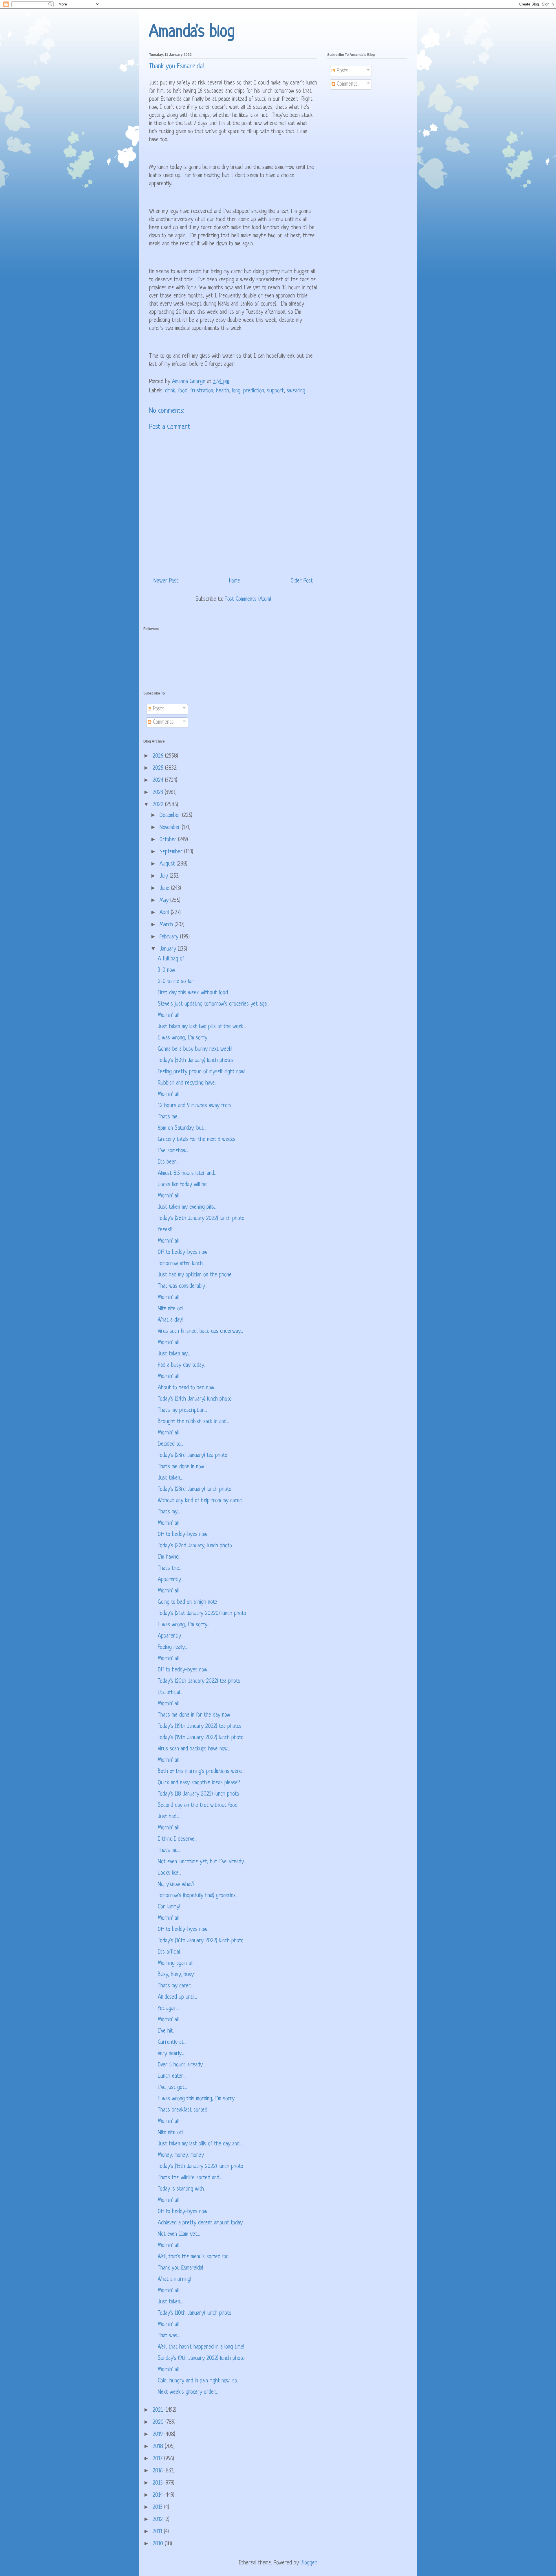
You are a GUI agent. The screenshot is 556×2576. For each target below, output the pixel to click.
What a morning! (174, 2280)
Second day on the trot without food (198, 1806)
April (165, 913)
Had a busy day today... (182, 1365)
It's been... (169, 1162)
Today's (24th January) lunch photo (195, 1399)
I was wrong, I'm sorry (183, 1038)
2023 (159, 793)
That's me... (169, 1117)
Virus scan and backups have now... (194, 1749)
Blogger (308, 2563)
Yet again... (169, 2009)
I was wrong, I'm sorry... (184, 1625)
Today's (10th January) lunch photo (195, 2313)
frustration (202, 391)
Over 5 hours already (180, 2065)
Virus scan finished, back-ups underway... (200, 1332)
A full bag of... (172, 959)
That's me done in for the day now (194, 1715)
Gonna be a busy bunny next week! (195, 1049)
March (167, 925)
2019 (159, 2435)
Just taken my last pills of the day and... (200, 2144)
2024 (159, 781)
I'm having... (170, 1557)
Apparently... (171, 1580)
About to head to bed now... (187, 1388)
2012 (159, 2520)
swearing (296, 391)
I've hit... (167, 2031)
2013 (158, 2508)
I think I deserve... (178, 1839)
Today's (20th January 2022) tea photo (199, 1681)
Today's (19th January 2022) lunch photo (201, 1738)
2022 (159, 805)
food (183, 391)
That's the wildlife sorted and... (190, 2178)
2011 (158, 2532)
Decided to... (170, 1444)
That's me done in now (181, 1467)
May (165, 901)
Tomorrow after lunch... (182, 1264)
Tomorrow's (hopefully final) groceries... (198, 1896)
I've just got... (172, 2088)
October (169, 840)
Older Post (302, 581)
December (171, 816)
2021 (159, 2410)
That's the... (170, 1569)
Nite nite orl (170, 1309)
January (169, 949)
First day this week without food (193, 993)
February (170, 937)
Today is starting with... (182, 2189)
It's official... (170, 1693)
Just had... (168, 1817)
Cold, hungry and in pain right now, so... (199, 2381)
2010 (159, 2544)
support (275, 391)
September (172, 852)
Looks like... (169, 1873)
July (165, 876)
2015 (159, 2483)
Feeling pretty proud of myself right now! (202, 1072)
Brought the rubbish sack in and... (193, 1422)
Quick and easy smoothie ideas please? (199, 1783)
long (236, 391)
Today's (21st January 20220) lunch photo (202, 1614)
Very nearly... (171, 2054)
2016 (159, 2471)
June (165, 889)
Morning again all (175, 1964)
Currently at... (172, 2043)
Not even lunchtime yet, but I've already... (202, 1862)
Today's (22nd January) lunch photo (195, 1546)
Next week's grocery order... (188, 2392)
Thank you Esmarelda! (180, 2268)
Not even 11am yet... (179, 2234)
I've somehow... (173, 1151)
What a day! (170, 1320)
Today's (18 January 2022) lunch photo (199, 1794)
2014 (159, 2495)
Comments (346, 84)
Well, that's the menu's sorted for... (194, 2257)
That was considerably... (183, 1286)
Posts (342, 71)
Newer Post (166, 581)
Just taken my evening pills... (187, 1207)
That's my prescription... (182, 1411)
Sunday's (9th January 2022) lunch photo (201, 2359)
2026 (159, 756)
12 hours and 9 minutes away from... (196, 1106)
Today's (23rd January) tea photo (193, 1456)
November (171, 828)
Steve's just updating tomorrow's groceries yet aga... (214, 1004)
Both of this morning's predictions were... (201, 1772)
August (168, 864)
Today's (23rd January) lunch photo (195, 1490)
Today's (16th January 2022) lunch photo (201, 1941)
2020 (159, 2422)
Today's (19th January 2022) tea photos (200, 1727)
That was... (169, 2336)
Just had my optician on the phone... (196, 1275)
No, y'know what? (176, 1885)
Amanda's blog (192, 32)
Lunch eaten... (172, 2076)
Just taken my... (174, 1354)
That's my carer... (175, 1986)
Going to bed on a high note (188, 1602)
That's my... (169, 1512)
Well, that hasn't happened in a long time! (201, 2347)
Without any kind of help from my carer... (201, 1501)
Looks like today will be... (184, 1185)
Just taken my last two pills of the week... (202, 1027)
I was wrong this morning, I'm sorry (196, 2099)
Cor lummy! (169, 1907)
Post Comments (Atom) (248, 599)
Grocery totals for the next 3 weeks (197, 1140)
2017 (158, 2459)
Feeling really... (172, 1648)
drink (170, 391)
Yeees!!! (165, 1230)
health (223, 391)
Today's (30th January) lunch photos (196, 1061)
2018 (159, 2447)
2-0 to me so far (176, 982)
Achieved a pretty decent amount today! (201, 2223)
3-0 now (167, 970)
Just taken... (170, 1478)
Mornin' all (168, 1016)
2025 (159, 768)
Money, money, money (181, 2155)
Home (235, 581)
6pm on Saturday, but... (182, 1128)
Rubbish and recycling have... (188, 1083)
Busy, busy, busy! (176, 1975)
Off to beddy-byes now (183, 1253)
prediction (254, 391)
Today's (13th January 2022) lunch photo (201, 2167)
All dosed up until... (177, 1997)
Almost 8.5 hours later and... (187, 1174)
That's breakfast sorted (183, 2110)
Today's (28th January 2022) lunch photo (201, 1219)
